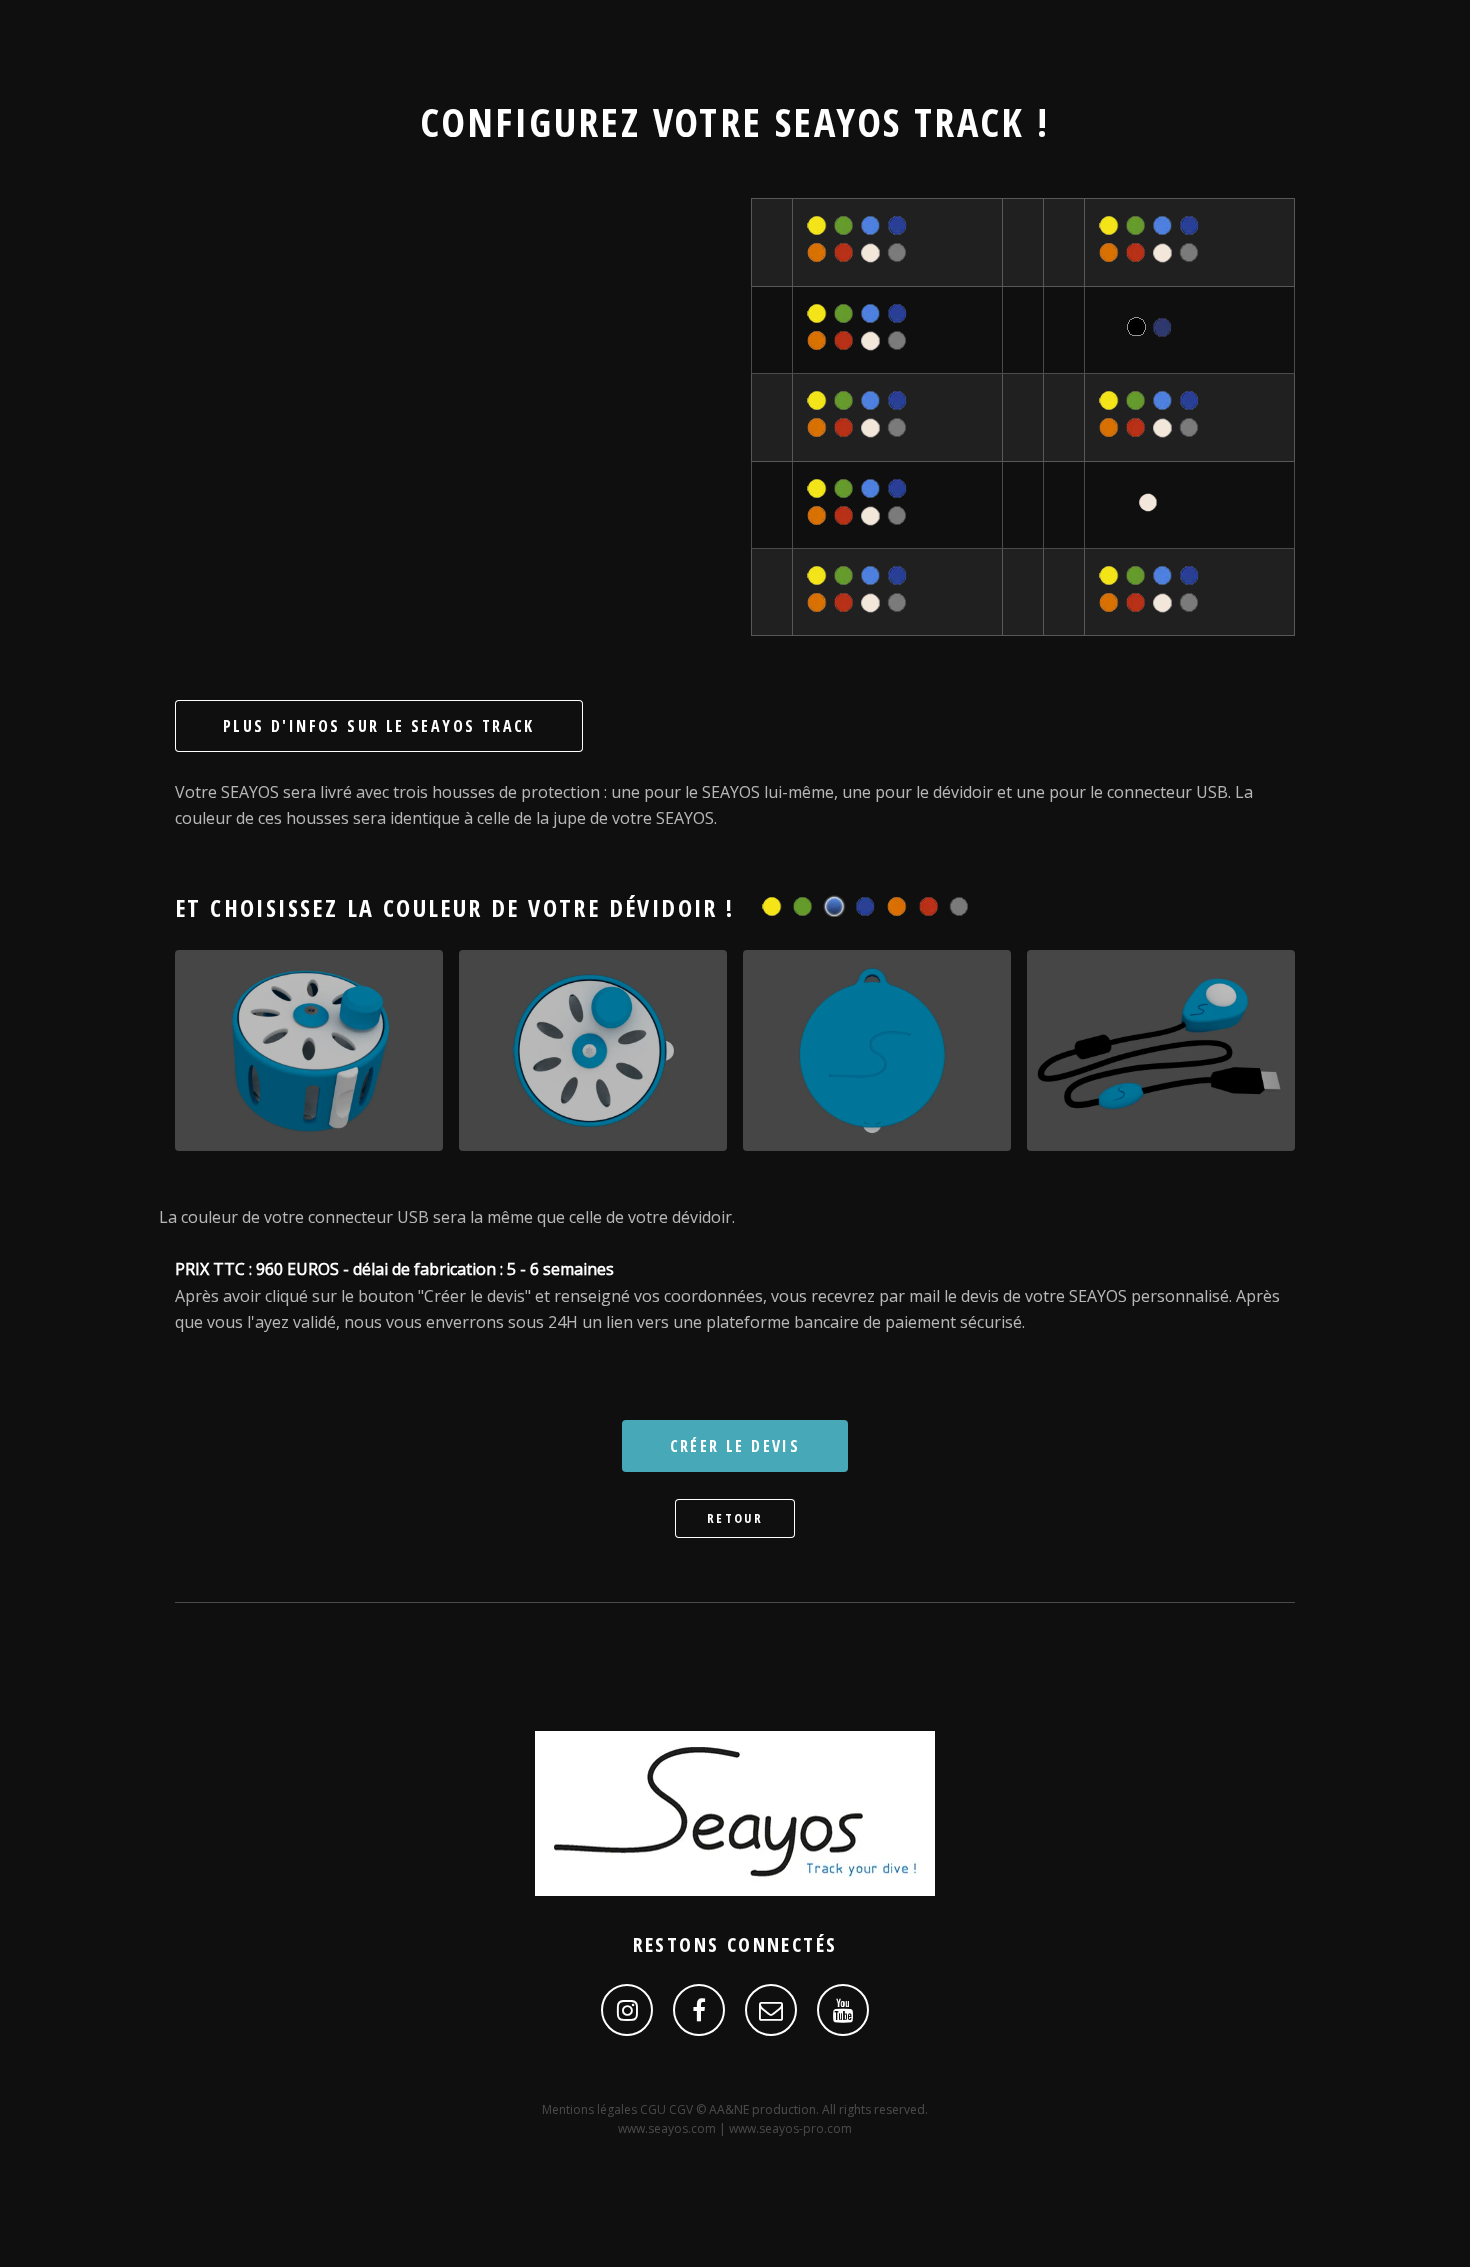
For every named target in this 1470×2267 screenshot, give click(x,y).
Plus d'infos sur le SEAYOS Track (379, 726)
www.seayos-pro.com (790, 2128)
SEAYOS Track (900, 121)
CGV (682, 2109)
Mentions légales (591, 2109)
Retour (735, 1518)
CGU (654, 2109)
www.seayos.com (667, 2128)
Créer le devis (735, 1446)
